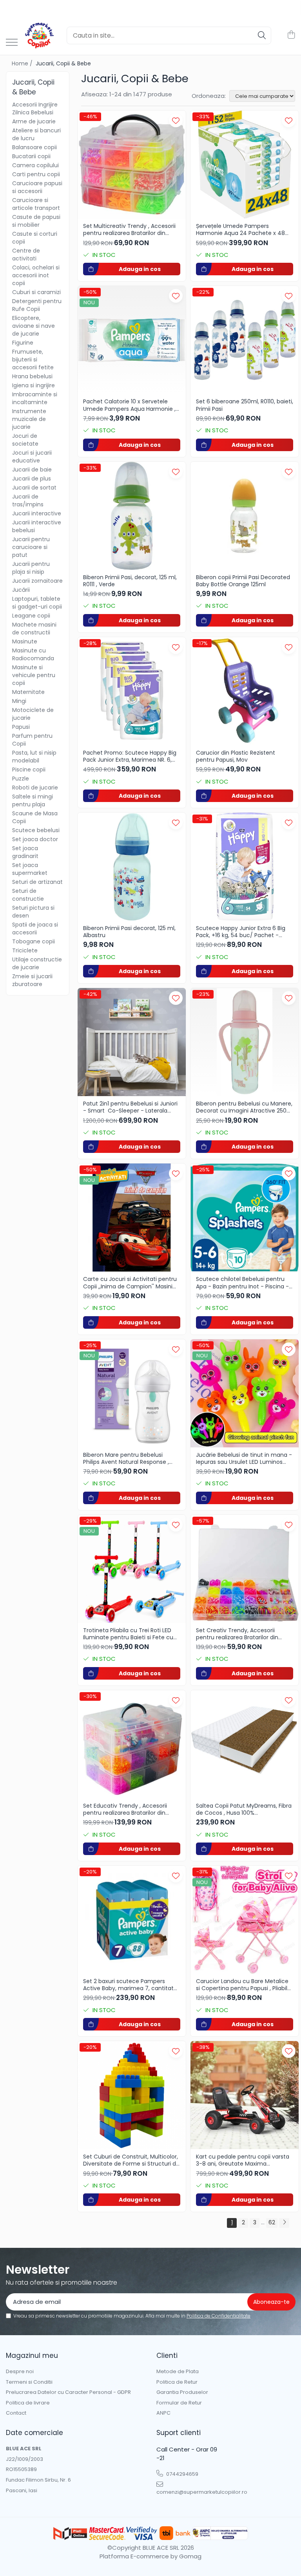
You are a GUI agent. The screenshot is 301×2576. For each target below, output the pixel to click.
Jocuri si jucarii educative (32, 457)
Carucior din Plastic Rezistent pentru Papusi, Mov (236, 756)
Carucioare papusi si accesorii (37, 187)
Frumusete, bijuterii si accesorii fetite (33, 359)
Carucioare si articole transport (36, 204)
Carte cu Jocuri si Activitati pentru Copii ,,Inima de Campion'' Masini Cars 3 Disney (130, 1283)
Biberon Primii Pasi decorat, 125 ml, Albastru (129, 932)
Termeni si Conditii (29, 2382)
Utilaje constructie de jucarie (37, 963)
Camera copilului (35, 165)
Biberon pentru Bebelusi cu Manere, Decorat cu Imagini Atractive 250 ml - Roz (244, 1107)
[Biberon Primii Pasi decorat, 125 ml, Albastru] (132, 867)
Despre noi (20, 2372)
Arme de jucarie (34, 121)
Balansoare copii (34, 147)
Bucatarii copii (31, 156)
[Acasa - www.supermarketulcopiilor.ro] (39, 35)
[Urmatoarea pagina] (284, 2223)
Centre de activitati (26, 255)
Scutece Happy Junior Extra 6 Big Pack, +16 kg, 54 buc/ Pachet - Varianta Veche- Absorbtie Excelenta (241, 932)
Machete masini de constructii (34, 629)
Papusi (21, 727)
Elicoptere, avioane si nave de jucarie (34, 326)
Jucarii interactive (37, 513)
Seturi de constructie (28, 895)
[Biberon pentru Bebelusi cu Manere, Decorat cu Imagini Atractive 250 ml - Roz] (245, 1042)
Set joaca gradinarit (25, 852)
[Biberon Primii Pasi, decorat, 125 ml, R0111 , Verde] (132, 516)
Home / (23, 63)
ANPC (163, 2413)
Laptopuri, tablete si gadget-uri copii (37, 603)
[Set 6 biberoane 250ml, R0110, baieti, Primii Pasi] (245, 340)
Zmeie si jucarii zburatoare (32, 980)
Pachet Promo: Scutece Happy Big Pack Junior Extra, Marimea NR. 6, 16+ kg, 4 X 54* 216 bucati (130, 756)
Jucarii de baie (32, 470)
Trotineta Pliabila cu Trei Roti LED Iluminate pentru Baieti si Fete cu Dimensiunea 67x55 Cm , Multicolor (131, 1634)
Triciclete (25, 950)
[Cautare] (262, 35)
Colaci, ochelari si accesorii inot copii (36, 275)
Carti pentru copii (36, 174)
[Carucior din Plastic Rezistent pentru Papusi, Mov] (245, 691)
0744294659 (182, 2474)
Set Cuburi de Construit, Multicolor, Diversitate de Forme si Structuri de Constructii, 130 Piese (131, 2160)
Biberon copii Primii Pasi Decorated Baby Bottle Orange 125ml (243, 581)
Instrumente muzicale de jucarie (29, 419)
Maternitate (28, 692)
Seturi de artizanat (37, 882)
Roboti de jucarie (35, 788)
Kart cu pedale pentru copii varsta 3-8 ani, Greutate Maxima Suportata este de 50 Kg (243, 2160)
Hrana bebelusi (32, 376)
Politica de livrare (28, 2403)
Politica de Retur (177, 2382)
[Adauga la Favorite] (176, 120)
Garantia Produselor (182, 2392)
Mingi (19, 701)
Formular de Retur (179, 2403)
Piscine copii (29, 770)
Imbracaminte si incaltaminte (35, 398)
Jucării (21, 590)
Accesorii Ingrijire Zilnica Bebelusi (35, 108)
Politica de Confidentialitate (218, 2316)
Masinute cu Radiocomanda (33, 654)
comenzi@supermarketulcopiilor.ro (191, 2492)
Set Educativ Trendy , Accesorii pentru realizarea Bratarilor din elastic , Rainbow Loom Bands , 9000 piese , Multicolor (125, 1809)
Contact (16, 2413)
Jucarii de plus (32, 479)
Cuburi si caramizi (36, 292)
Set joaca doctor (35, 839)
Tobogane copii (34, 941)
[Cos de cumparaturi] (291, 35)
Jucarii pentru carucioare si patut (31, 547)
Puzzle (21, 779)
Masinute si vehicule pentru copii (34, 675)
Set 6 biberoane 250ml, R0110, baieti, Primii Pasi (245, 405)
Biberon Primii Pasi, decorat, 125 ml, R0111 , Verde (130, 581)
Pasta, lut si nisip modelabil (34, 757)
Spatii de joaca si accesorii (35, 929)
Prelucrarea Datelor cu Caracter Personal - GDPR (68, 2392)
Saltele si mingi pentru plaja (33, 800)
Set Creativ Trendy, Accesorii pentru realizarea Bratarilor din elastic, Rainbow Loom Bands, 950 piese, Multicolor (242, 1634)
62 (272, 2222)
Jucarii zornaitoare (37, 581)
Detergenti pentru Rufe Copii (37, 305)
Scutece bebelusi (36, 830)
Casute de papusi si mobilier (36, 221)
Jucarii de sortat (34, 488)
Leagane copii (31, 616)
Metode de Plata (178, 2372)
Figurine (23, 343)
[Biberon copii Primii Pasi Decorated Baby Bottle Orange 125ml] (245, 516)
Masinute (25, 641)
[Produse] (12, 43)
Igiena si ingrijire (34, 385)
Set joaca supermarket (30, 869)
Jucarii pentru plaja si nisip (31, 568)
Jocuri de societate (25, 440)
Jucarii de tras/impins (28, 500)
